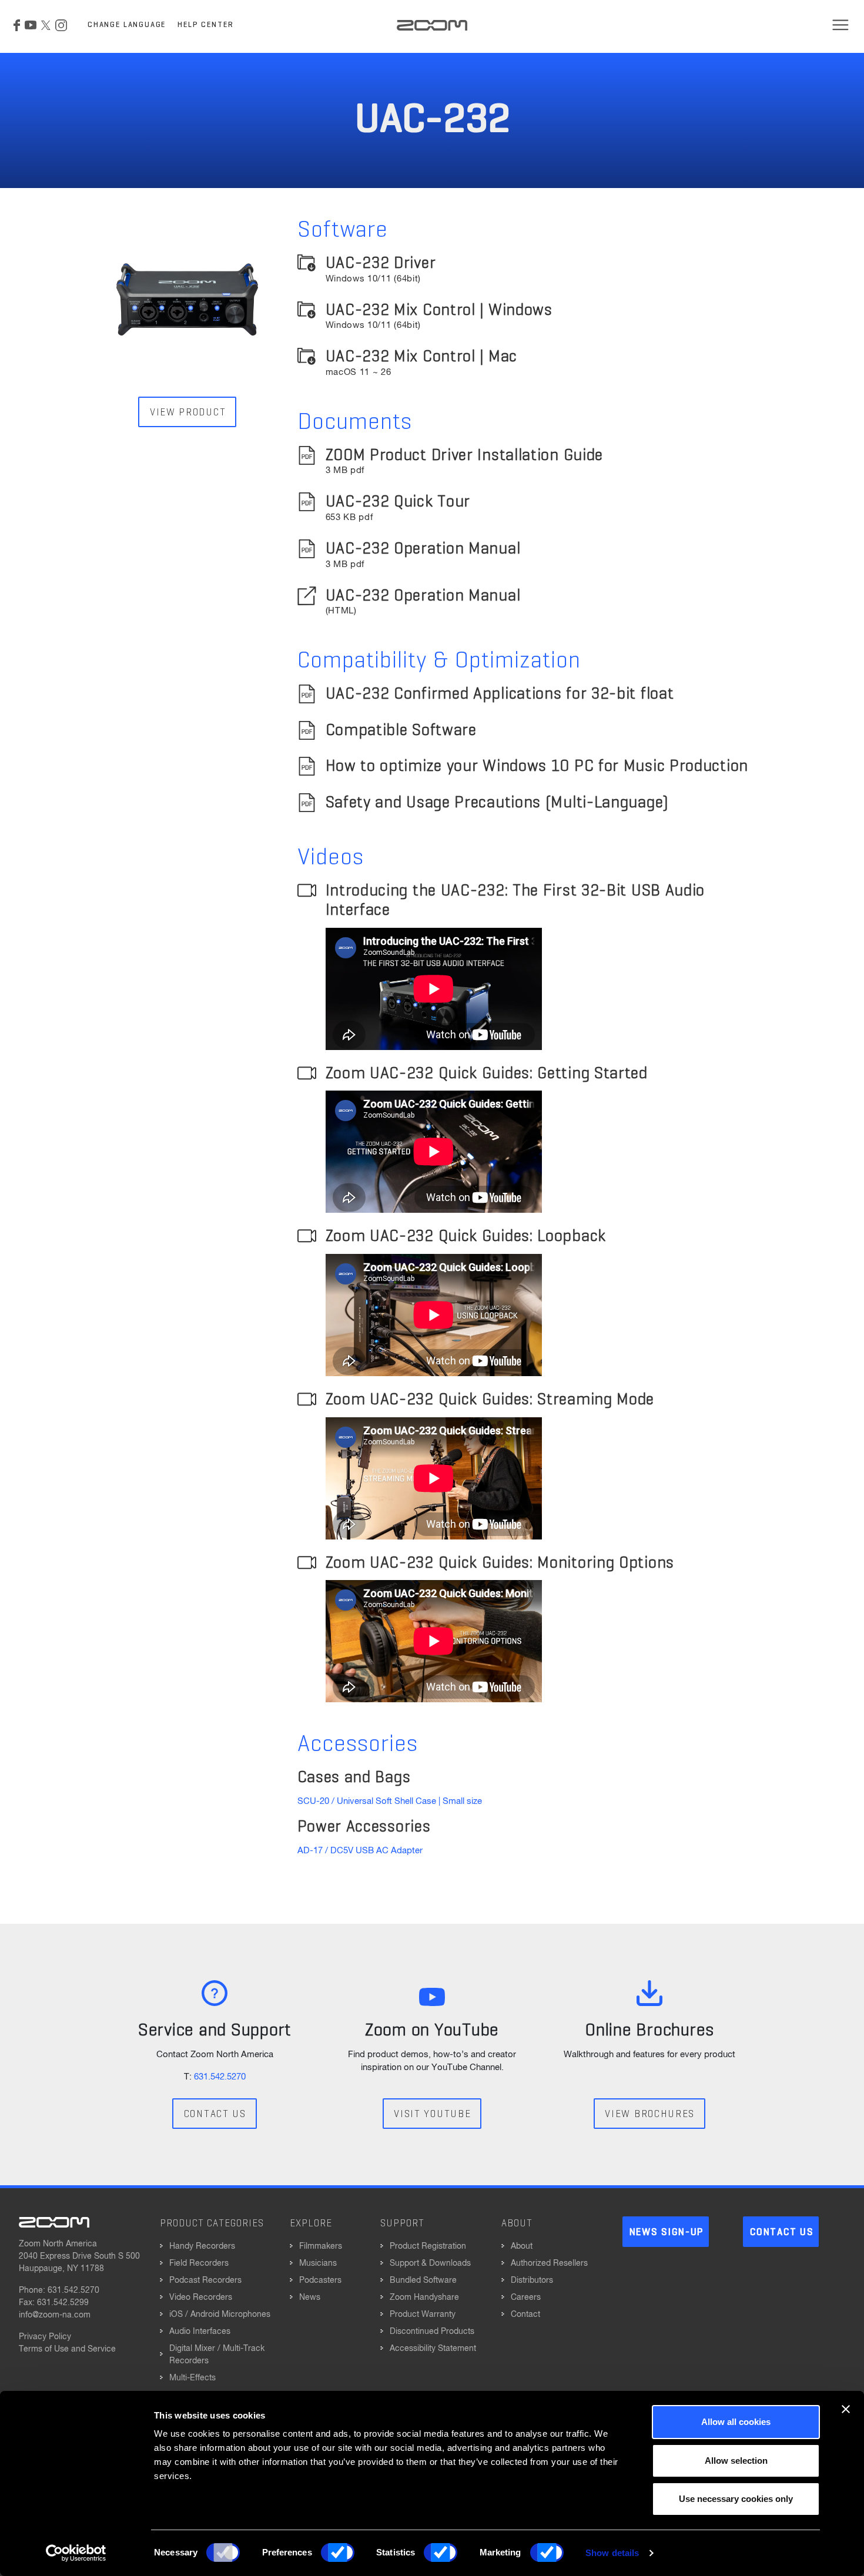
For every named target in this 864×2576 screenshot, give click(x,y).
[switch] (338, 2552)
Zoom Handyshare (424, 2297)
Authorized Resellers (549, 2263)
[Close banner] (846, 2409)
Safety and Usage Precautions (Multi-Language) (497, 803)
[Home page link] (432, 25)
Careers (526, 2297)
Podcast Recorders (205, 2280)
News (310, 2297)
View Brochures (650, 2114)
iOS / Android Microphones (220, 2315)
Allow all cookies (736, 2422)
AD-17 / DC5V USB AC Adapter (360, 1851)
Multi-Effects (192, 2378)
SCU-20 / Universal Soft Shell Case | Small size (390, 1801)
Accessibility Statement (433, 2349)
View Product (188, 413)
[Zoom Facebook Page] (17, 25)
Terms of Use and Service (67, 2349)
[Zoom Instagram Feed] (61, 25)
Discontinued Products (432, 2332)
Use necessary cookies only (736, 2499)
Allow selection (736, 2461)
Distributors (532, 2280)
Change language (127, 25)
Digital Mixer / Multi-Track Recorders (217, 2355)
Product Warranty (423, 2315)
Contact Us (215, 2114)
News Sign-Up (667, 2233)
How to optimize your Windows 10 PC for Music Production (537, 766)
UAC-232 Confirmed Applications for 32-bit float (500, 694)
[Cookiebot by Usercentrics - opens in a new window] (76, 2553)
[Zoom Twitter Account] (46, 25)
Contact (525, 2315)
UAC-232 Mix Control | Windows (439, 316)
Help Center (205, 25)
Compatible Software (401, 730)
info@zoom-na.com (55, 2315)
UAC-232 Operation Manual (423, 596)
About (522, 2246)
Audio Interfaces (200, 2332)
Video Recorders (201, 2297)
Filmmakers (321, 2246)
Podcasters (320, 2280)
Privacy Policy (45, 2337)
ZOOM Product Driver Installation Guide (465, 461)
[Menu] (840, 25)
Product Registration (428, 2246)
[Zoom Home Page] (54, 2222)
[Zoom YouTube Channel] (31, 25)
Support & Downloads (430, 2263)
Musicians (318, 2263)
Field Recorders (199, 2263)
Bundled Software (423, 2280)
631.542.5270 (220, 2077)
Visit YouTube (432, 2114)
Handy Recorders (202, 2246)
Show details (612, 2553)
